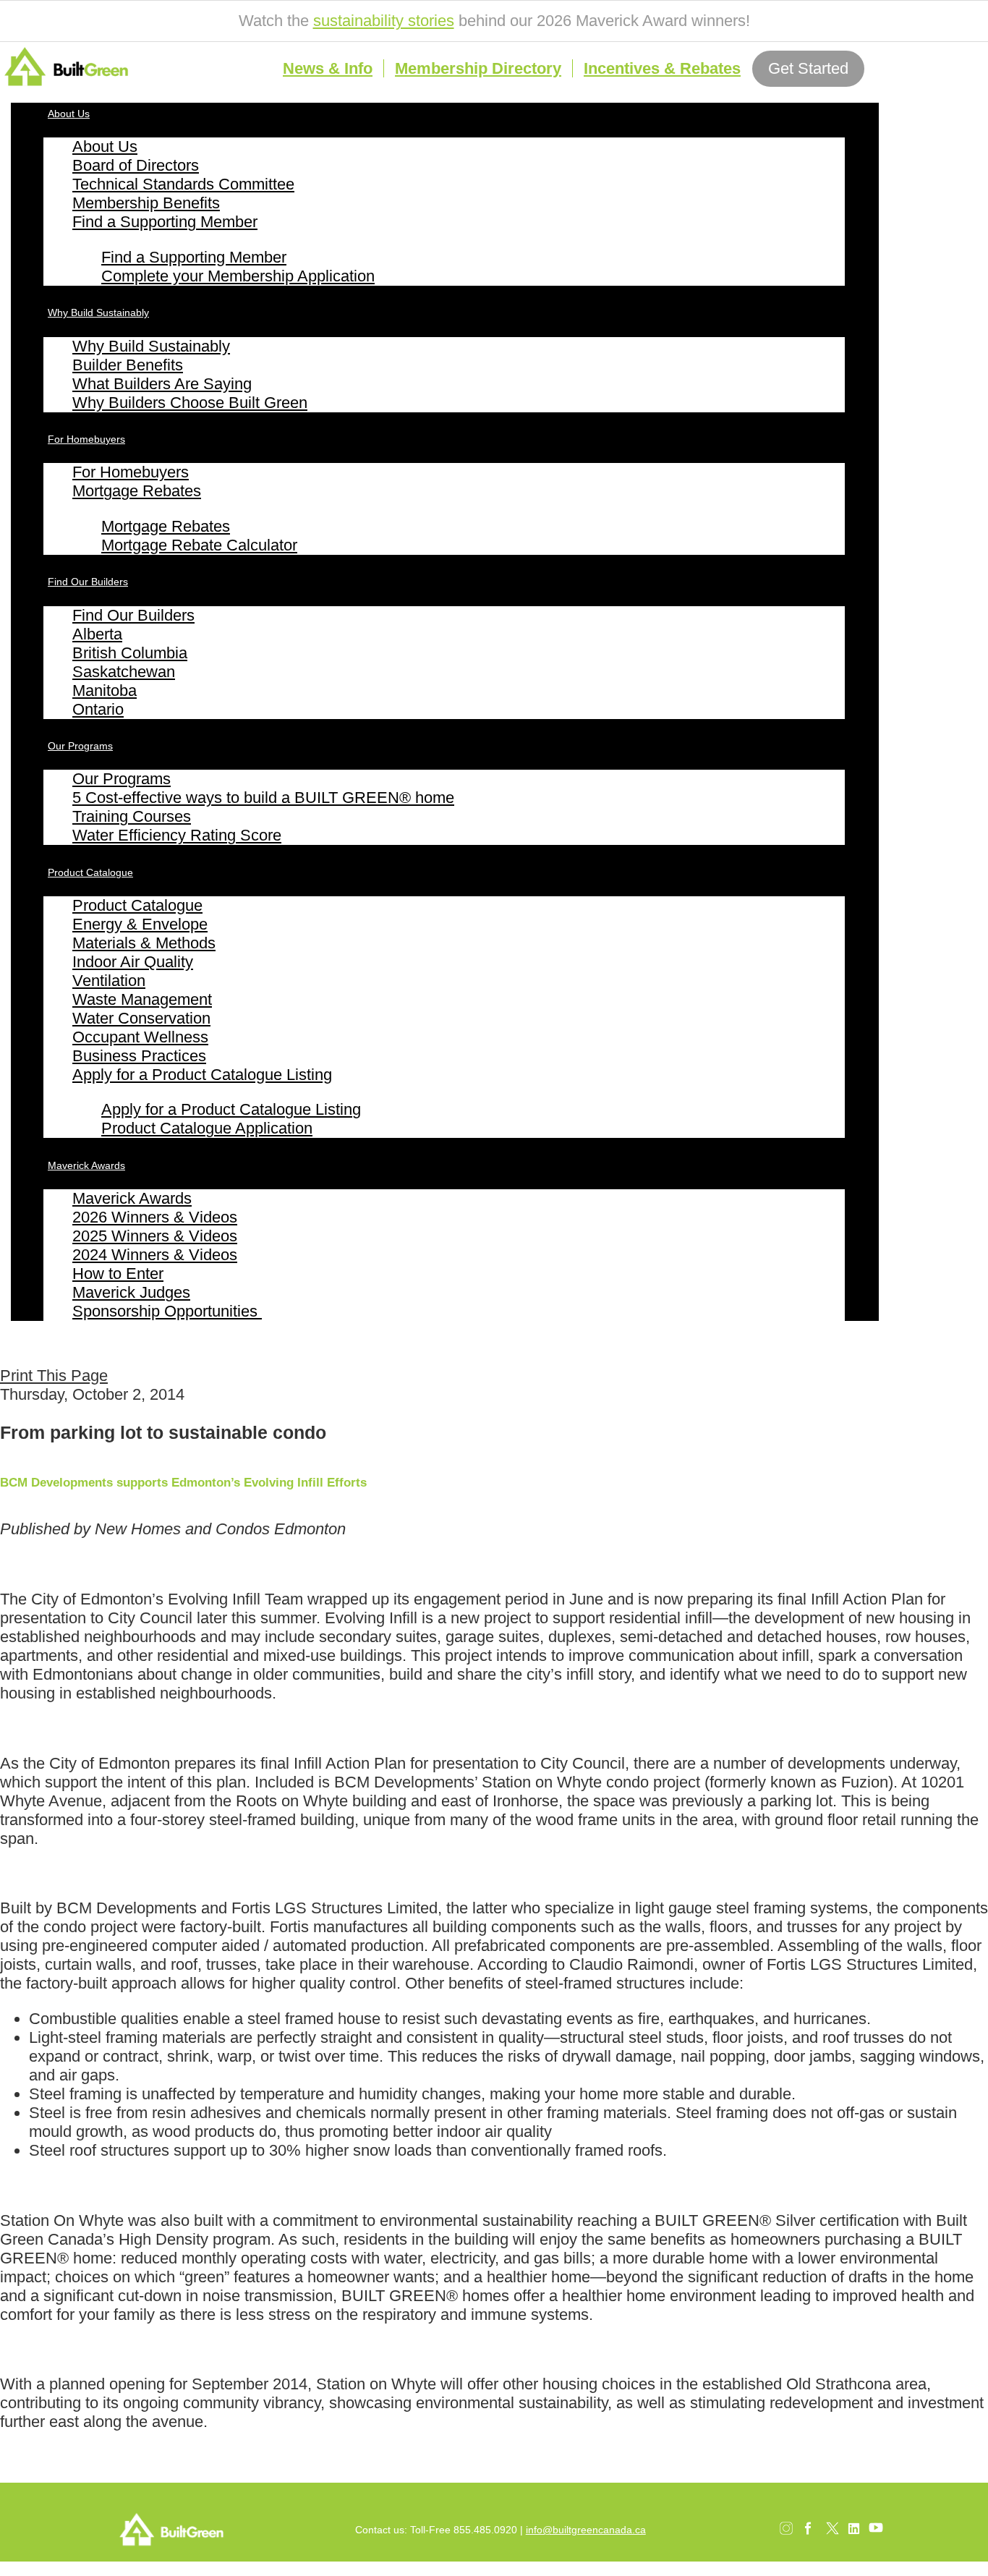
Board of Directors (136, 165)
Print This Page (54, 1376)
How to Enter (118, 1274)
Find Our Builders (88, 582)
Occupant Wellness (140, 1037)
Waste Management (142, 999)
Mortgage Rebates (137, 491)
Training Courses (132, 816)
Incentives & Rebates (662, 68)
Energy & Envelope (140, 924)
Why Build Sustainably (98, 313)
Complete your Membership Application (238, 276)
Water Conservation (141, 1018)
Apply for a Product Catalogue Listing (202, 1075)
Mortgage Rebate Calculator (199, 545)
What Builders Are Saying (162, 384)
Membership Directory (478, 68)
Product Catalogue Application (207, 1128)
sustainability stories (384, 21)
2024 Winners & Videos (155, 1255)
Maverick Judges (131, 1292)
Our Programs (80, 746)
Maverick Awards (86, 1165)
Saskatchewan (124, 672)
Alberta (97, 634)
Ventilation (109, 981)
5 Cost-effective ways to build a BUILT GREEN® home (263, 798)
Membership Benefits (146, 203)
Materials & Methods (144, 943)
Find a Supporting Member (165, 222)
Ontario (98, 709)
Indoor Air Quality (133, 962)
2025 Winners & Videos (155, 1236)
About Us (69, 114)
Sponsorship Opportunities (167, 1311)
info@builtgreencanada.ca (586, 2530)
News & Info (328, 68)
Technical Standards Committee (183, 184)
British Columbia (130, 653)
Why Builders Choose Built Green (190, 403)
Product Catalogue (90, 872)
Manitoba (105, 690)
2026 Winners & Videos (155, 1217)
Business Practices (139, 1056)
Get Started (808, 68)
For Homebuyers (86, 439)
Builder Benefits (128, 365)
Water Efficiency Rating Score (177, 835)
